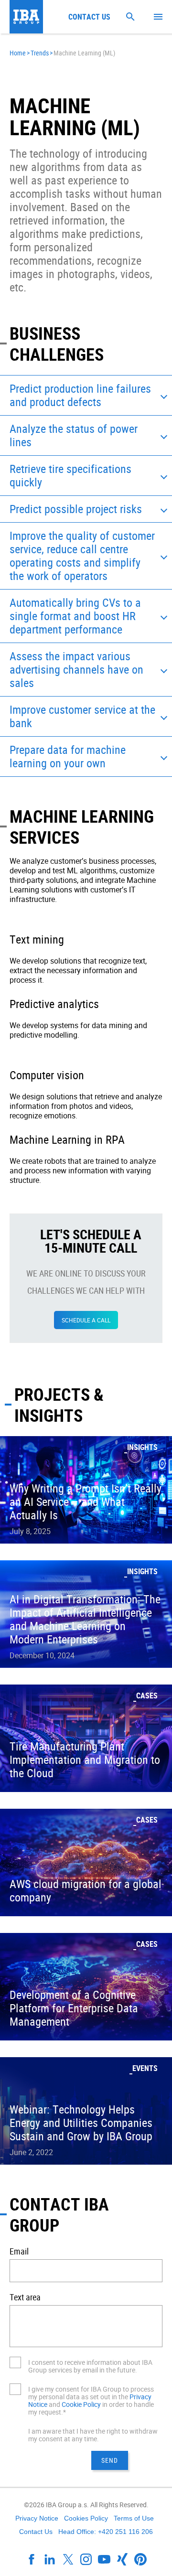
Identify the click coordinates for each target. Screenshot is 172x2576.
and (54, 2404)
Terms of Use (134, 2518)
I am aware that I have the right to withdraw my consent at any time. (93, 2435)
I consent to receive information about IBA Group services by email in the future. (90, 2366)
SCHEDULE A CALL (86, 1320)
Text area (25, 2297)
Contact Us (36, 2532)
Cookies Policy (86, 2518)
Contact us (89, 17)
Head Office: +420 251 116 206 (106, 2532)
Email (19, 2251)
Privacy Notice (37, 2518)
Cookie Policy (81, 2404)
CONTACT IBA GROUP (59, 2214)
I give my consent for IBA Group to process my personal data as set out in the (91, 2393)
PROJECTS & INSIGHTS (59, 1405)
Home (18, 53)
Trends (40, 53)
